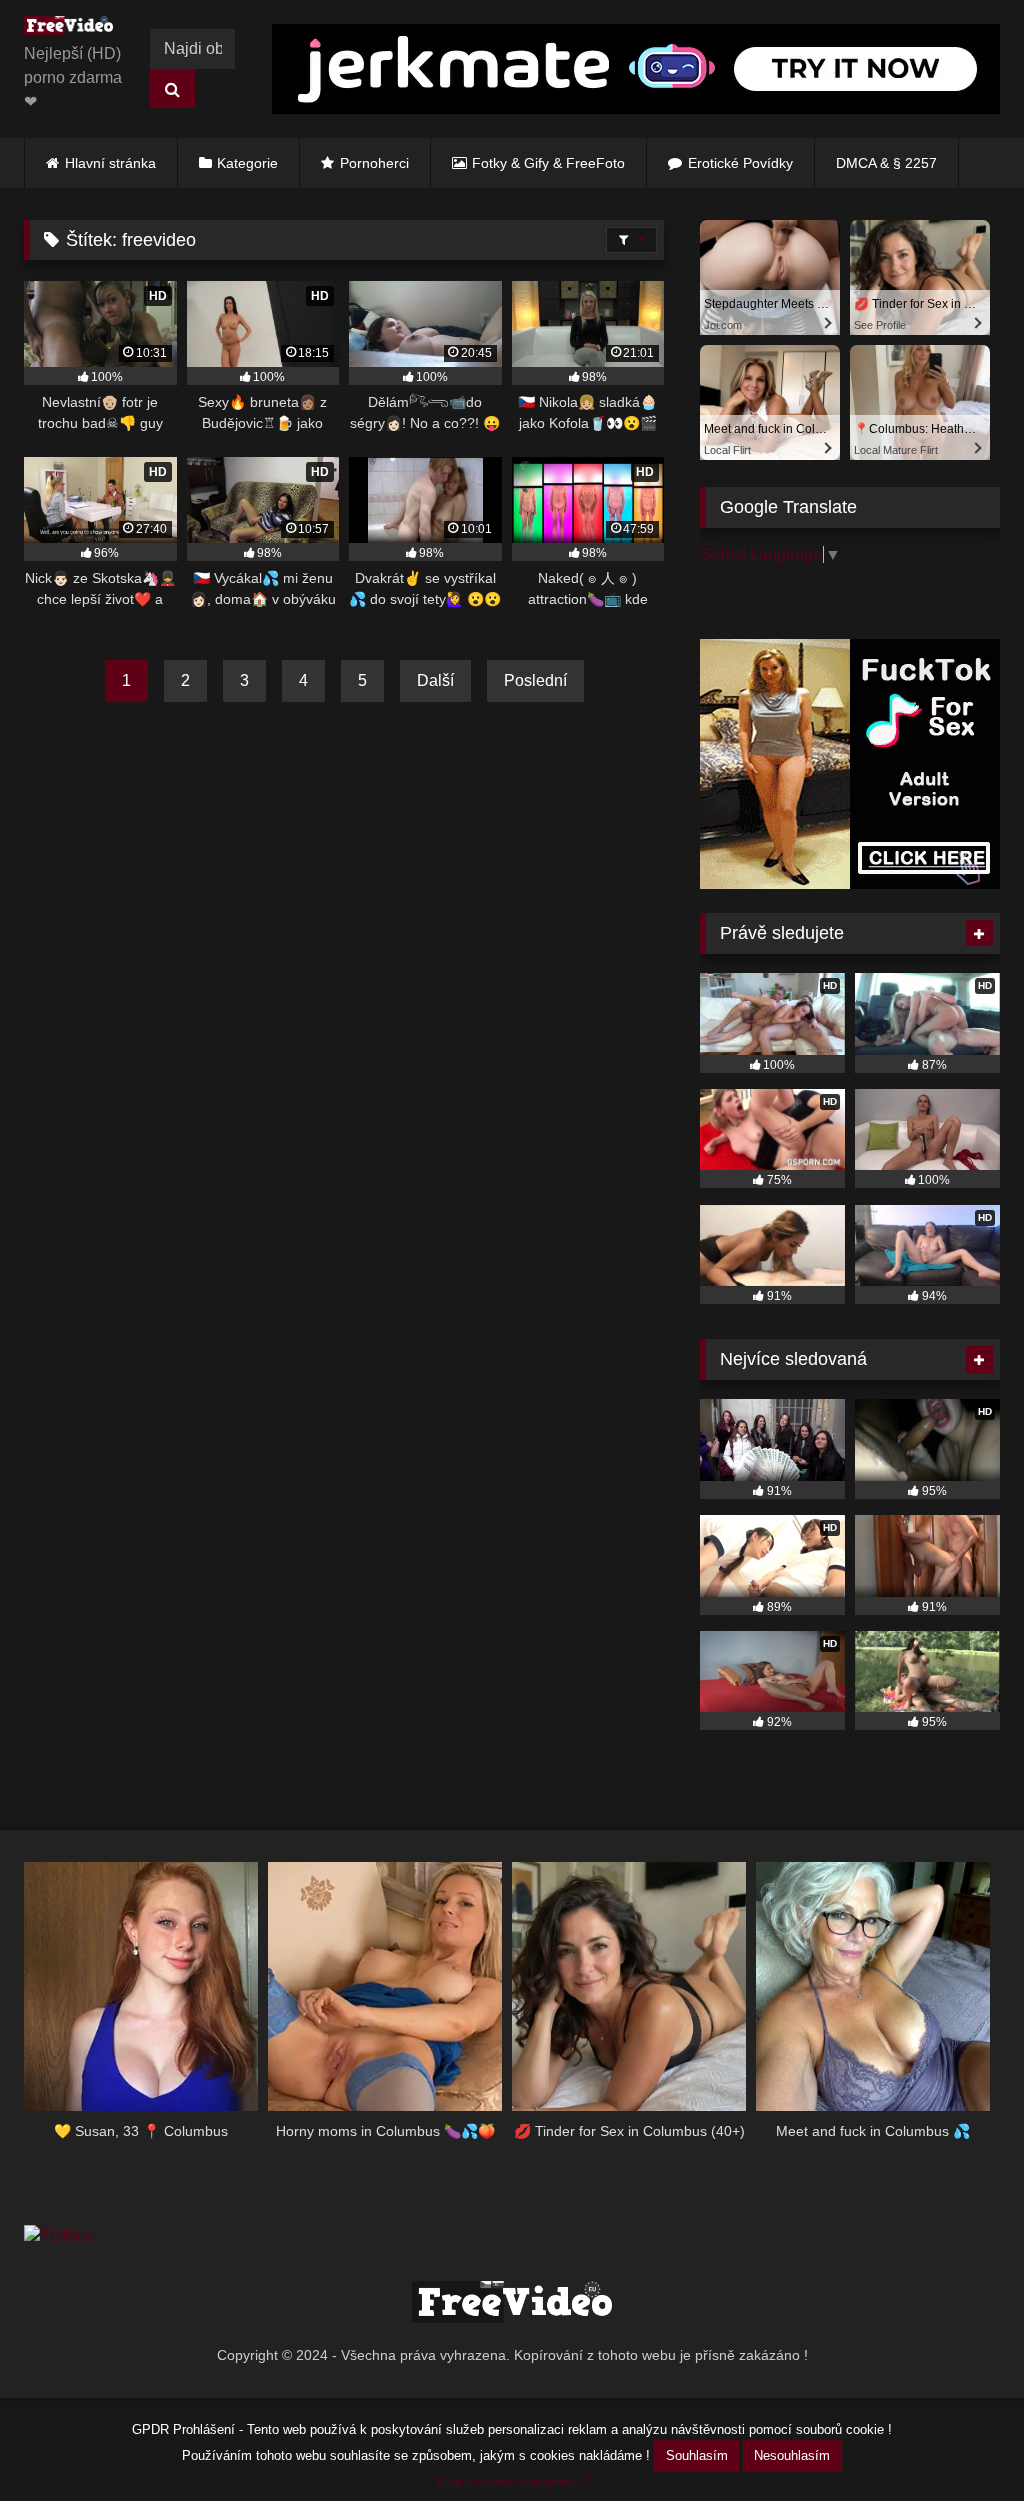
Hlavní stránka (110, 163)
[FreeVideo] (73, 29)
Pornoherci (374, 163)
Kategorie (247, 163)
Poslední (535, 680)
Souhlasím (697, 2455)
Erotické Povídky (740, 163)
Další (435, 680)
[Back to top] (962, 2441)
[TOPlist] (58, 2236)
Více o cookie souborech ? (512, 2481)
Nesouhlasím (792, 2455)
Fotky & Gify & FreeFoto (548, 163)
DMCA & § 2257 (886, 163)
